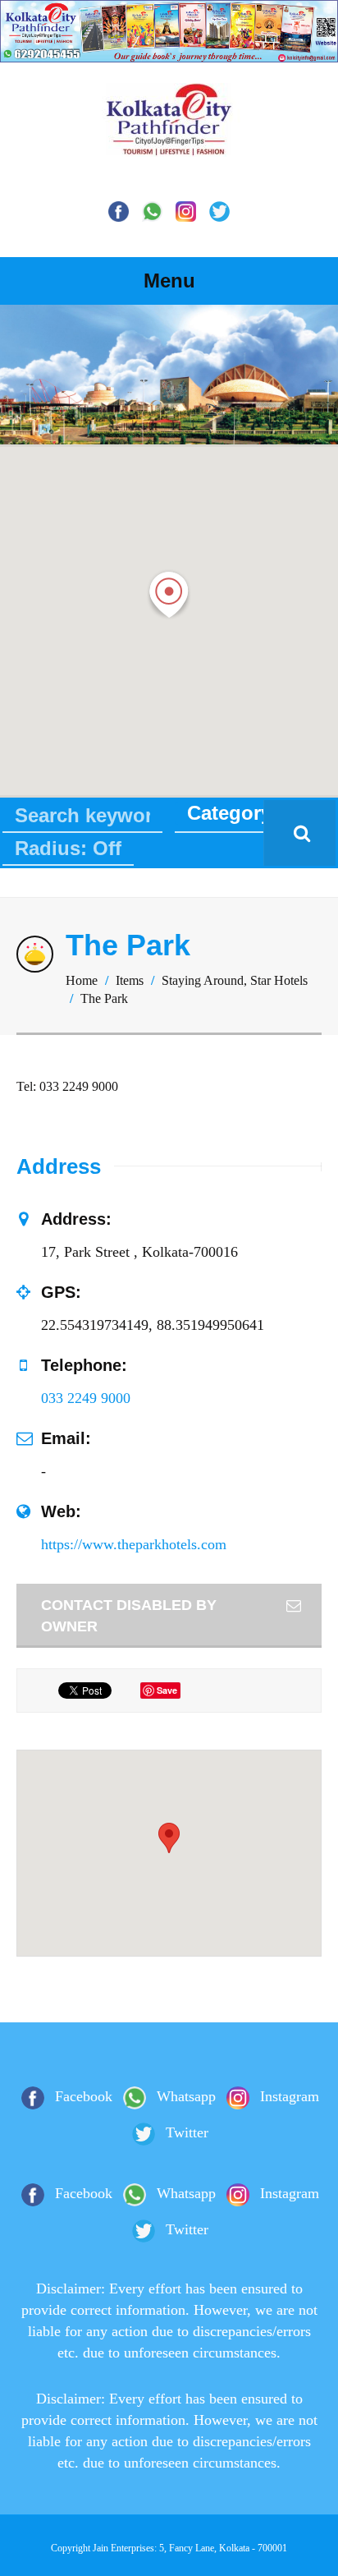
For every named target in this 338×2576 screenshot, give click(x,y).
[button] (169, 595)
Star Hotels (279, 980)
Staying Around (203, 980)
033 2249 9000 (86, 1398)
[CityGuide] (169, 142)
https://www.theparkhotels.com (134, 1544)
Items (130, 980)
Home (82, 980)
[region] (169, 375)
